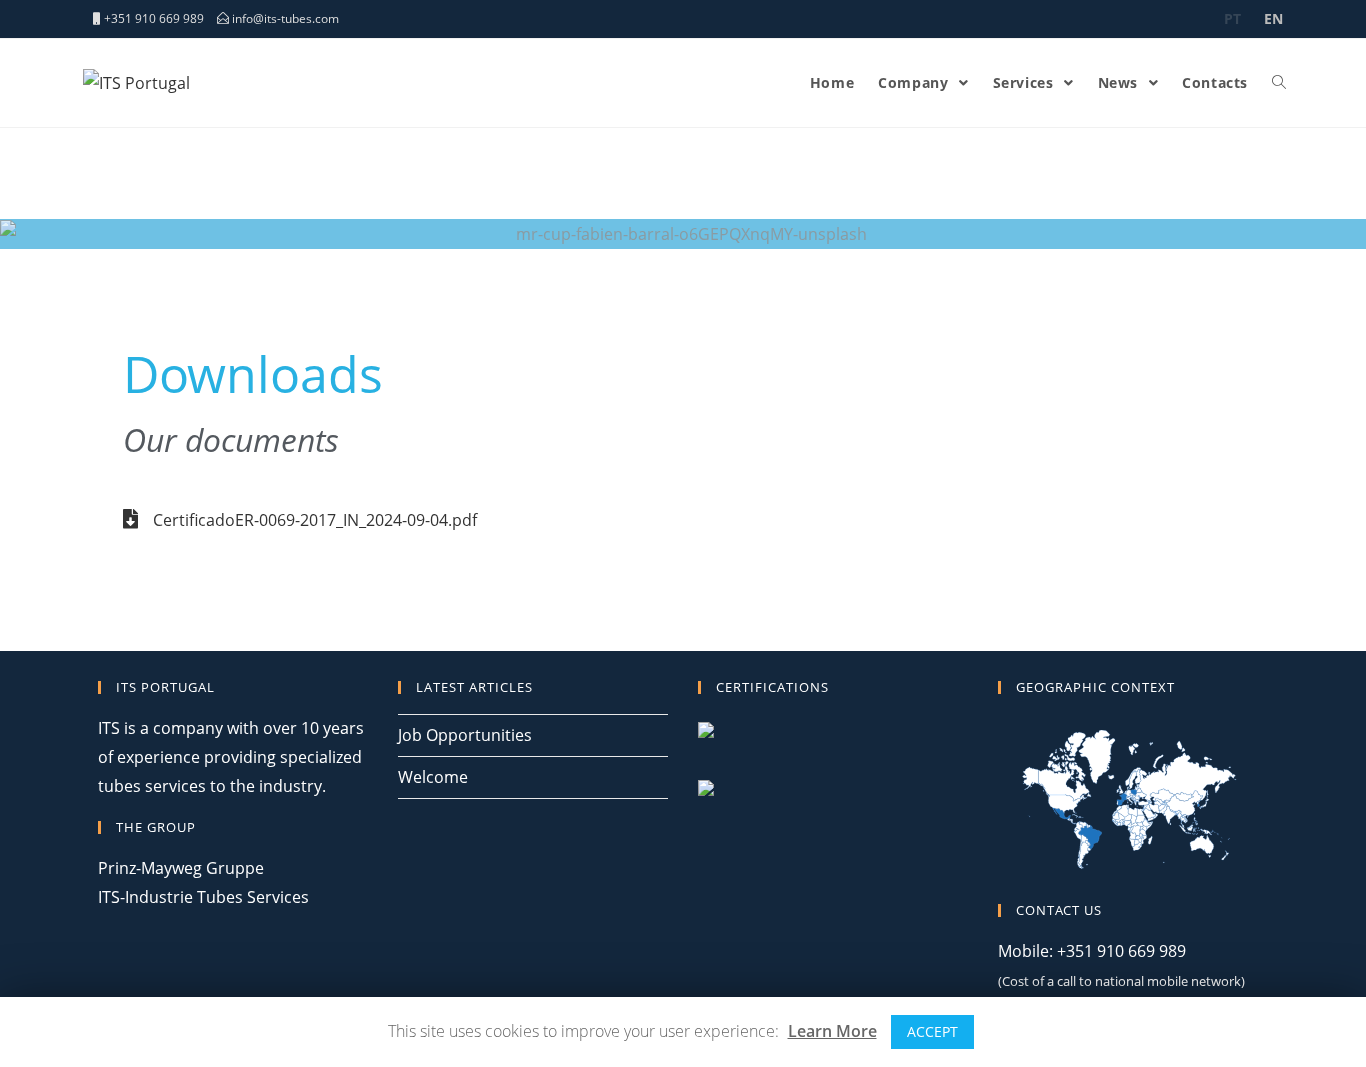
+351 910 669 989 (155, 18)
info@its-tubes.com (285, 18)
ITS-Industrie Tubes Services (203, 897)
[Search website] (1279, 83)
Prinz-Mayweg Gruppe (181, 868)
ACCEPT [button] (932, 1031)
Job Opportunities (465, 735)
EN (1273, 18)
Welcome (433, 777)
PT (1232, 18)
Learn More (832, 1031)
